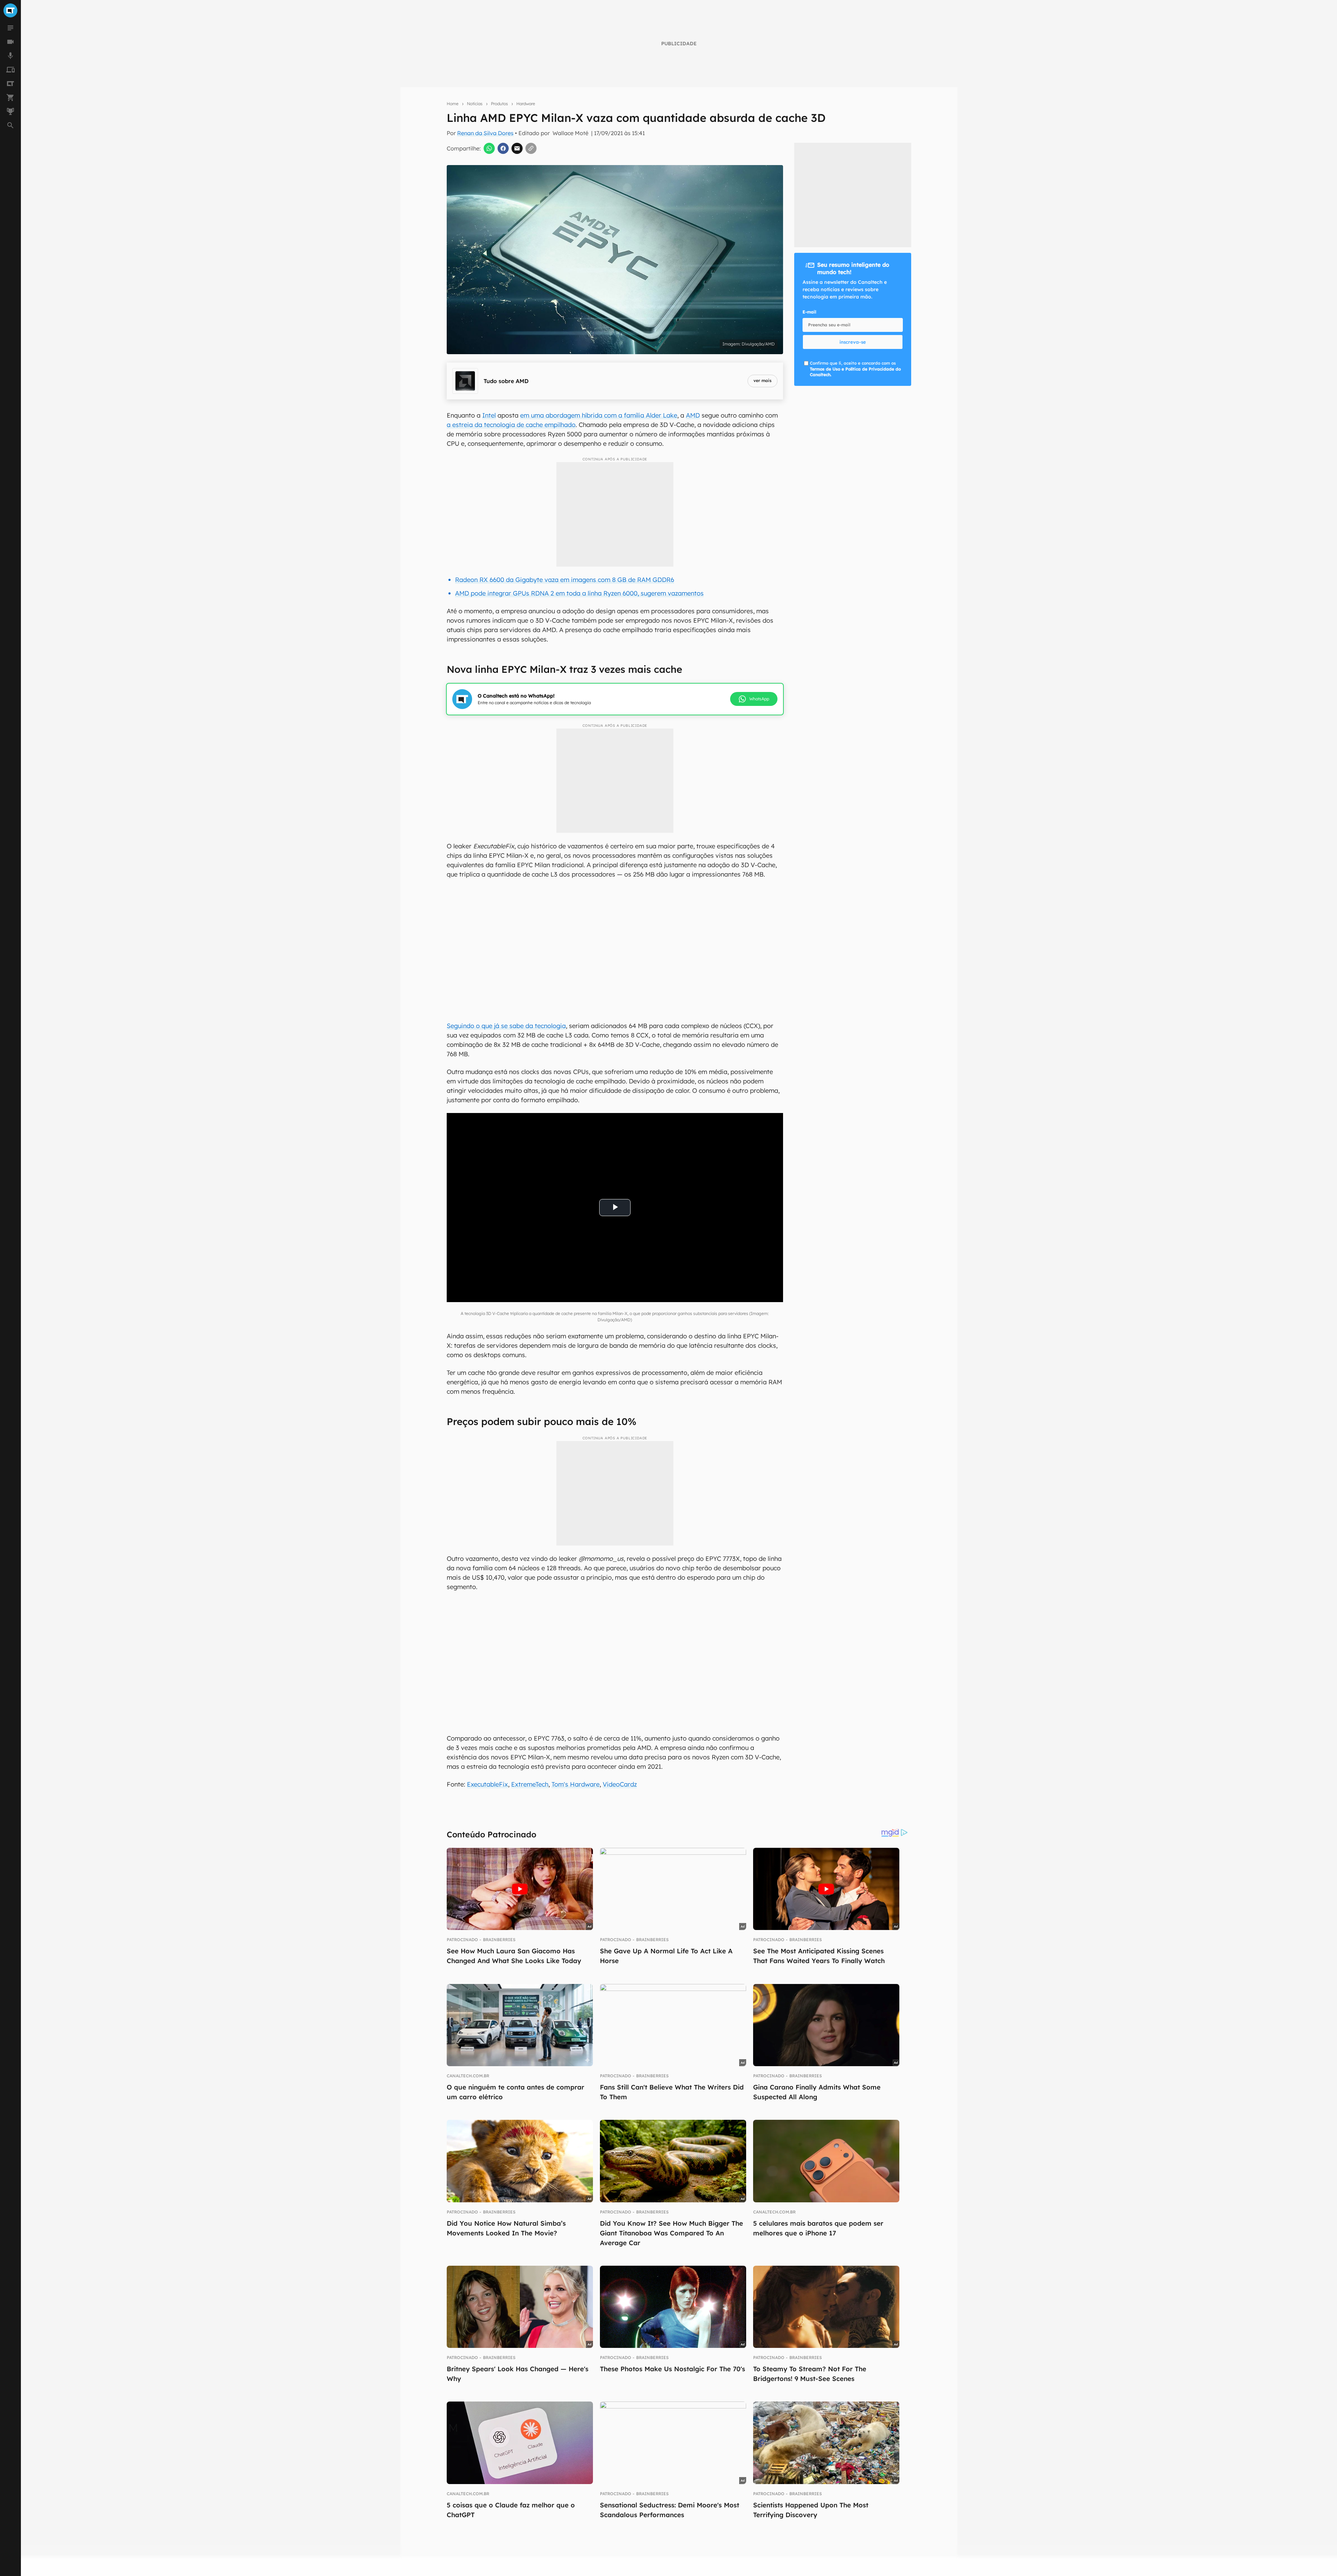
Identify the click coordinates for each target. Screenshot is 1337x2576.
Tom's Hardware (576, 1784)
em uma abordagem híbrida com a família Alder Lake (599, 415)
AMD (693, 415)
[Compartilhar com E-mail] (517, 148)
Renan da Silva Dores (485, 133)
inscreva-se (853, 342)
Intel (489, 415)
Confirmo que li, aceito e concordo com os (855, 369)
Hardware (526, 104)
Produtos (499, 104)
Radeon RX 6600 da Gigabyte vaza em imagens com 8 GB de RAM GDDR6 (565, 580)
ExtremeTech (530, 1784)
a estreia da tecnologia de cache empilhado (511, 425)
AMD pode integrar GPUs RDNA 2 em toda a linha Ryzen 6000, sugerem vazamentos (579, 593)
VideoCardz (620, 1784)
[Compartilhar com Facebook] (503, 148)
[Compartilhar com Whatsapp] (489, 148)
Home (453, 104)
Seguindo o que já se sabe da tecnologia (506, 1026)
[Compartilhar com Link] (531, 148)
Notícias (475, 104)
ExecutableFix (487, 1784)
